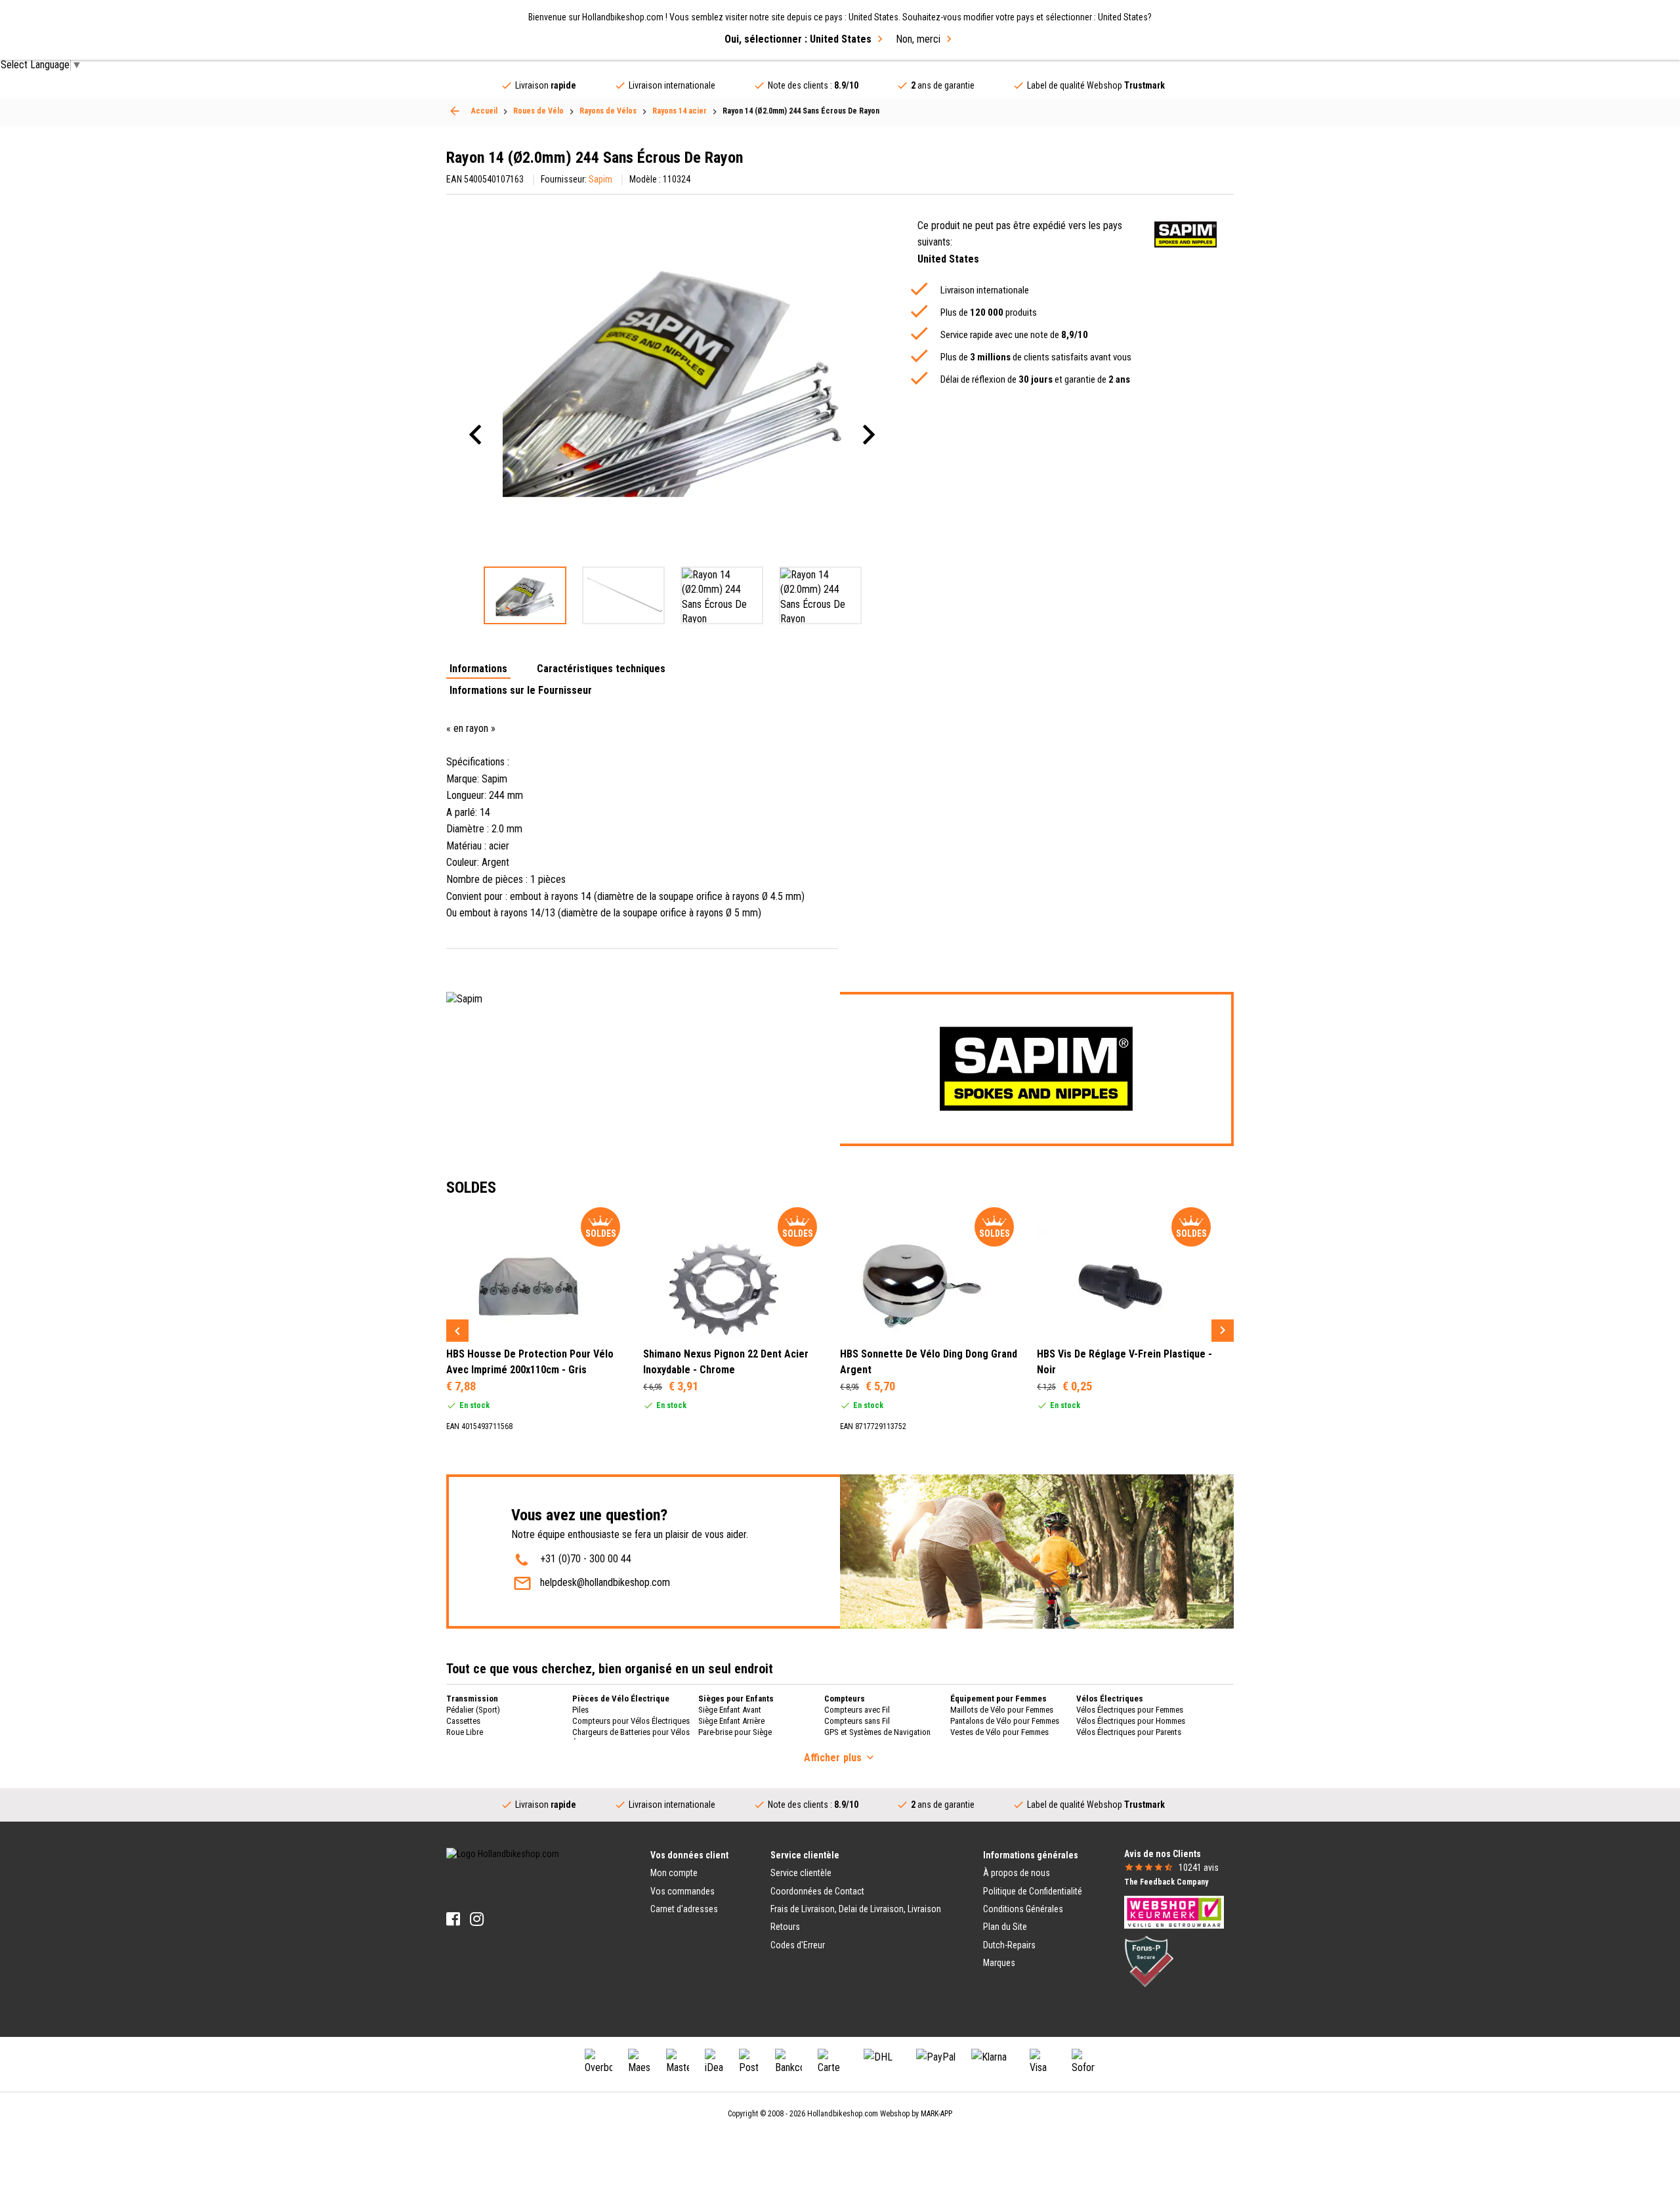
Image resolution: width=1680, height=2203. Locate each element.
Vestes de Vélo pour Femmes (999, 1732)
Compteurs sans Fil (857, 1721)
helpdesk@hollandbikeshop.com (605, 1582)
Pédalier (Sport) (473, 1710)
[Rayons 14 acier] (455, 111)
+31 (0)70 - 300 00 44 (586, 1559)
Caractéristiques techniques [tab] (601, 669)
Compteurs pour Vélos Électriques (631, 1721)
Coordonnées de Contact (817, 1891)
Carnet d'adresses (684, 1909)
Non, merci (918, 39)
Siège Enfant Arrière (731, 1721)
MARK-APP (936, 2114)
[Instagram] (477, 1919)
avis (1199, 1868)
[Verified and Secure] (1149, 1961)
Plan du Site (1005, 1927)
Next (1223, 1331)
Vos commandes (682, 1891)
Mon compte (674, 1873)
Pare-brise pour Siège (735, 1732)
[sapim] (1186, 235)
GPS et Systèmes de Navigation (877, 1732)
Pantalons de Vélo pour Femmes (1005, 1721)
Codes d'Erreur (798, 1945)
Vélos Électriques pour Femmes (1130, 1710)
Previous (457, 1331)
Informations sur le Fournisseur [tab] (521, 691)
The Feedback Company (1166, 1882)
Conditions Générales (1023, 1909)
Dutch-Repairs (1009, 1945)
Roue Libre (465, 1732)
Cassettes (463, 1721)
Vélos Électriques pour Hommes (1131, 1721)
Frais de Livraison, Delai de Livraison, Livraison (856, 1909)
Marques (999, 1963)
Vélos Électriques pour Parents (1129, 1732)
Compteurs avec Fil (857, 1710)
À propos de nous (1017, 1873)
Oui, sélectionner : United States (798, 39)
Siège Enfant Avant (730, 1710)
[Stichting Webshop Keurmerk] (1174, 1912)
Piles (580, 1710)
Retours (785, 1927)
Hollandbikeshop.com (843, 2114)
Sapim (600, 179)
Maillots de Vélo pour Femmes (1002, 1710)
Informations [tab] (478, 669)
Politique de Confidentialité (1033, 1891)
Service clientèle (801, 1873)
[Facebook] (453, 1919)
